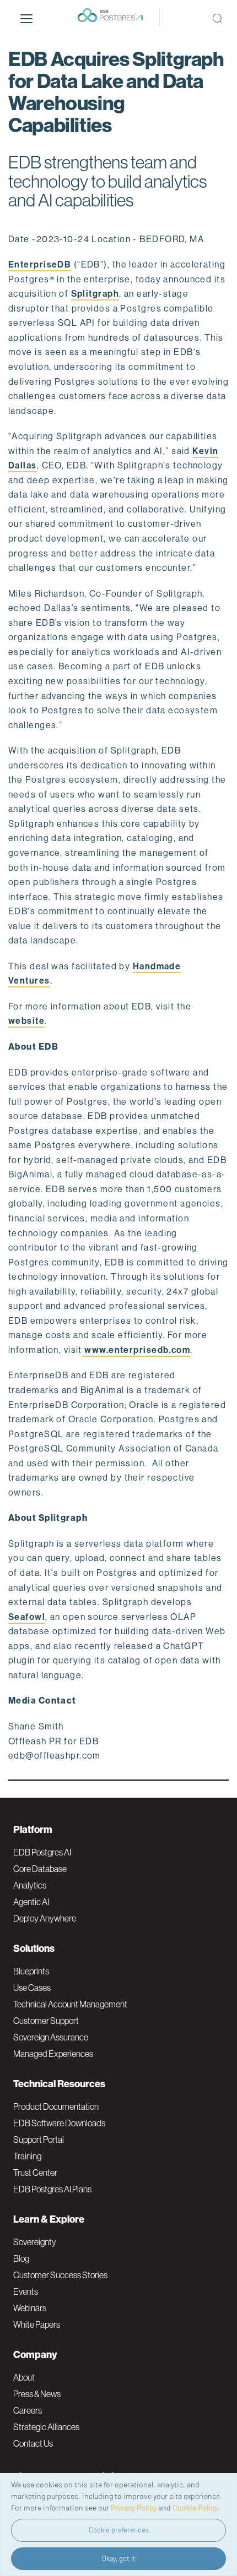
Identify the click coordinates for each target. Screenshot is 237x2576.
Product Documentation (56, 2106)
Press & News (37, 2394)
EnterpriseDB (40, 264)
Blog (21, 2258)
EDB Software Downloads (59, 2123)
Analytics (30, 1885)
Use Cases (32, 1988)
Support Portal (39, 2140)
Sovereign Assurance (51, 2037)
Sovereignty (35, 2242)
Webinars (30, 2308)
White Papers (37, 2324)
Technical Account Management (70, 2004)
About (24, 2377)
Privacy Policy (134, 2507)
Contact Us (33, 2443)
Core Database (40, 1869)
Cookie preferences (119, 2530)
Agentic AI (31, 1902)
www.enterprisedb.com (136, 1350)
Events (26, 2291)
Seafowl (27, 1617)
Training (27, 2156)
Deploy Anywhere (45, 1918)
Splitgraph (95, 294)
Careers (28, 2410)
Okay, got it (119, 2558)
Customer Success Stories (60, 2275)
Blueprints (31, 1971)
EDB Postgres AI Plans (52, 2189)
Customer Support (46, 2021)
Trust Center (35, 2173)
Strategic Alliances (46, 2427)
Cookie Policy (195, 2507)
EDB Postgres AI (42, 1852)
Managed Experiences (53, 2054)
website (26, 1021)
